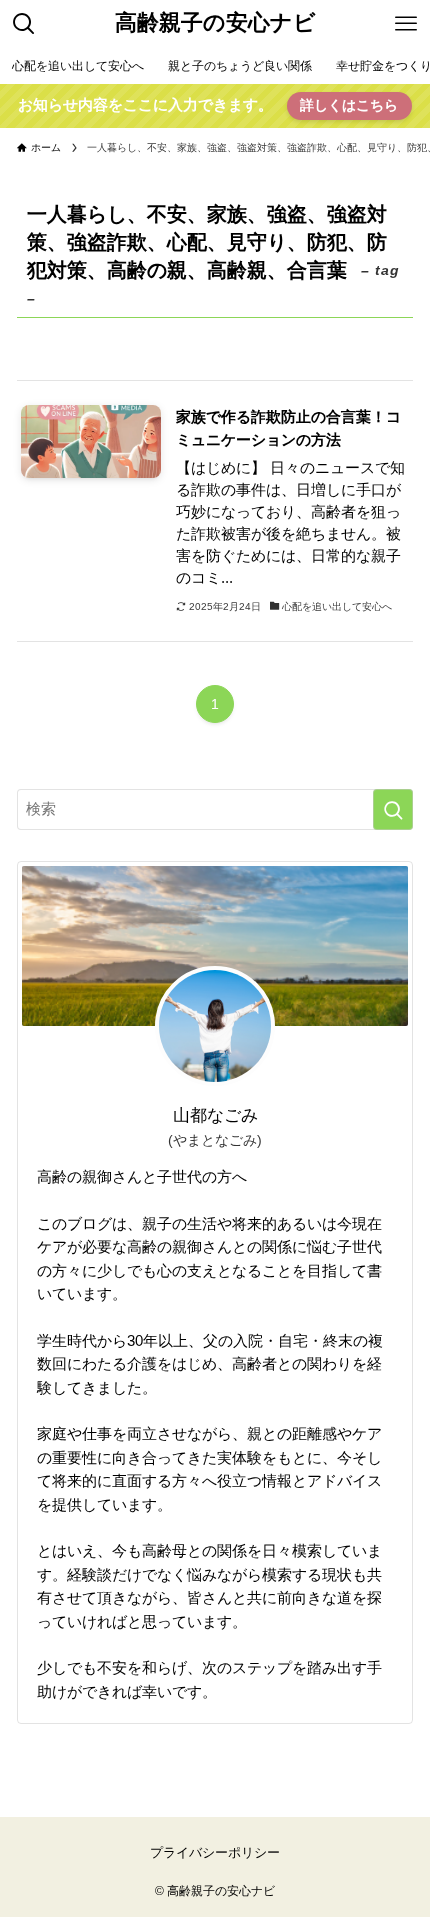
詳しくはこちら (349, 105)
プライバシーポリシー (215, 1852)
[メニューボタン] (406, 24)
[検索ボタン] (24, 24)
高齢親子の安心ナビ (215, 24)
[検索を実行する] (393, 809)
